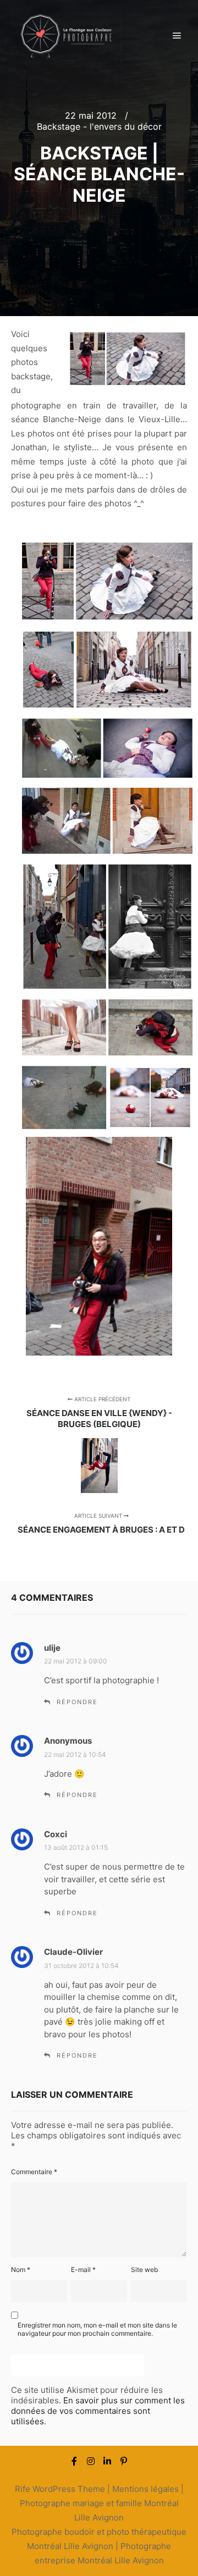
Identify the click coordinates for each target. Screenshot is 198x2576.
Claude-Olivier (73, 1952)
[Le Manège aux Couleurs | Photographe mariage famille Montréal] (66, 36)
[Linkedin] (107, 2461)
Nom (21, 2270)
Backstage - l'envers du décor (99, 126)
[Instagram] (91, 2461)
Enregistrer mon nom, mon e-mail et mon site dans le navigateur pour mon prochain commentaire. (97, 2329)
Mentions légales (145, 2489)
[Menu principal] (177, 36)
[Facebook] (74, 2461)
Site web (144, 2270)
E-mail (83, 2270)
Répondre (77, 1702)
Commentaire (34, 2172)
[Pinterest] (124, 2461)
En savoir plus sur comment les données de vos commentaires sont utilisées (98, 2411)
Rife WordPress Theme (60, 2489)
